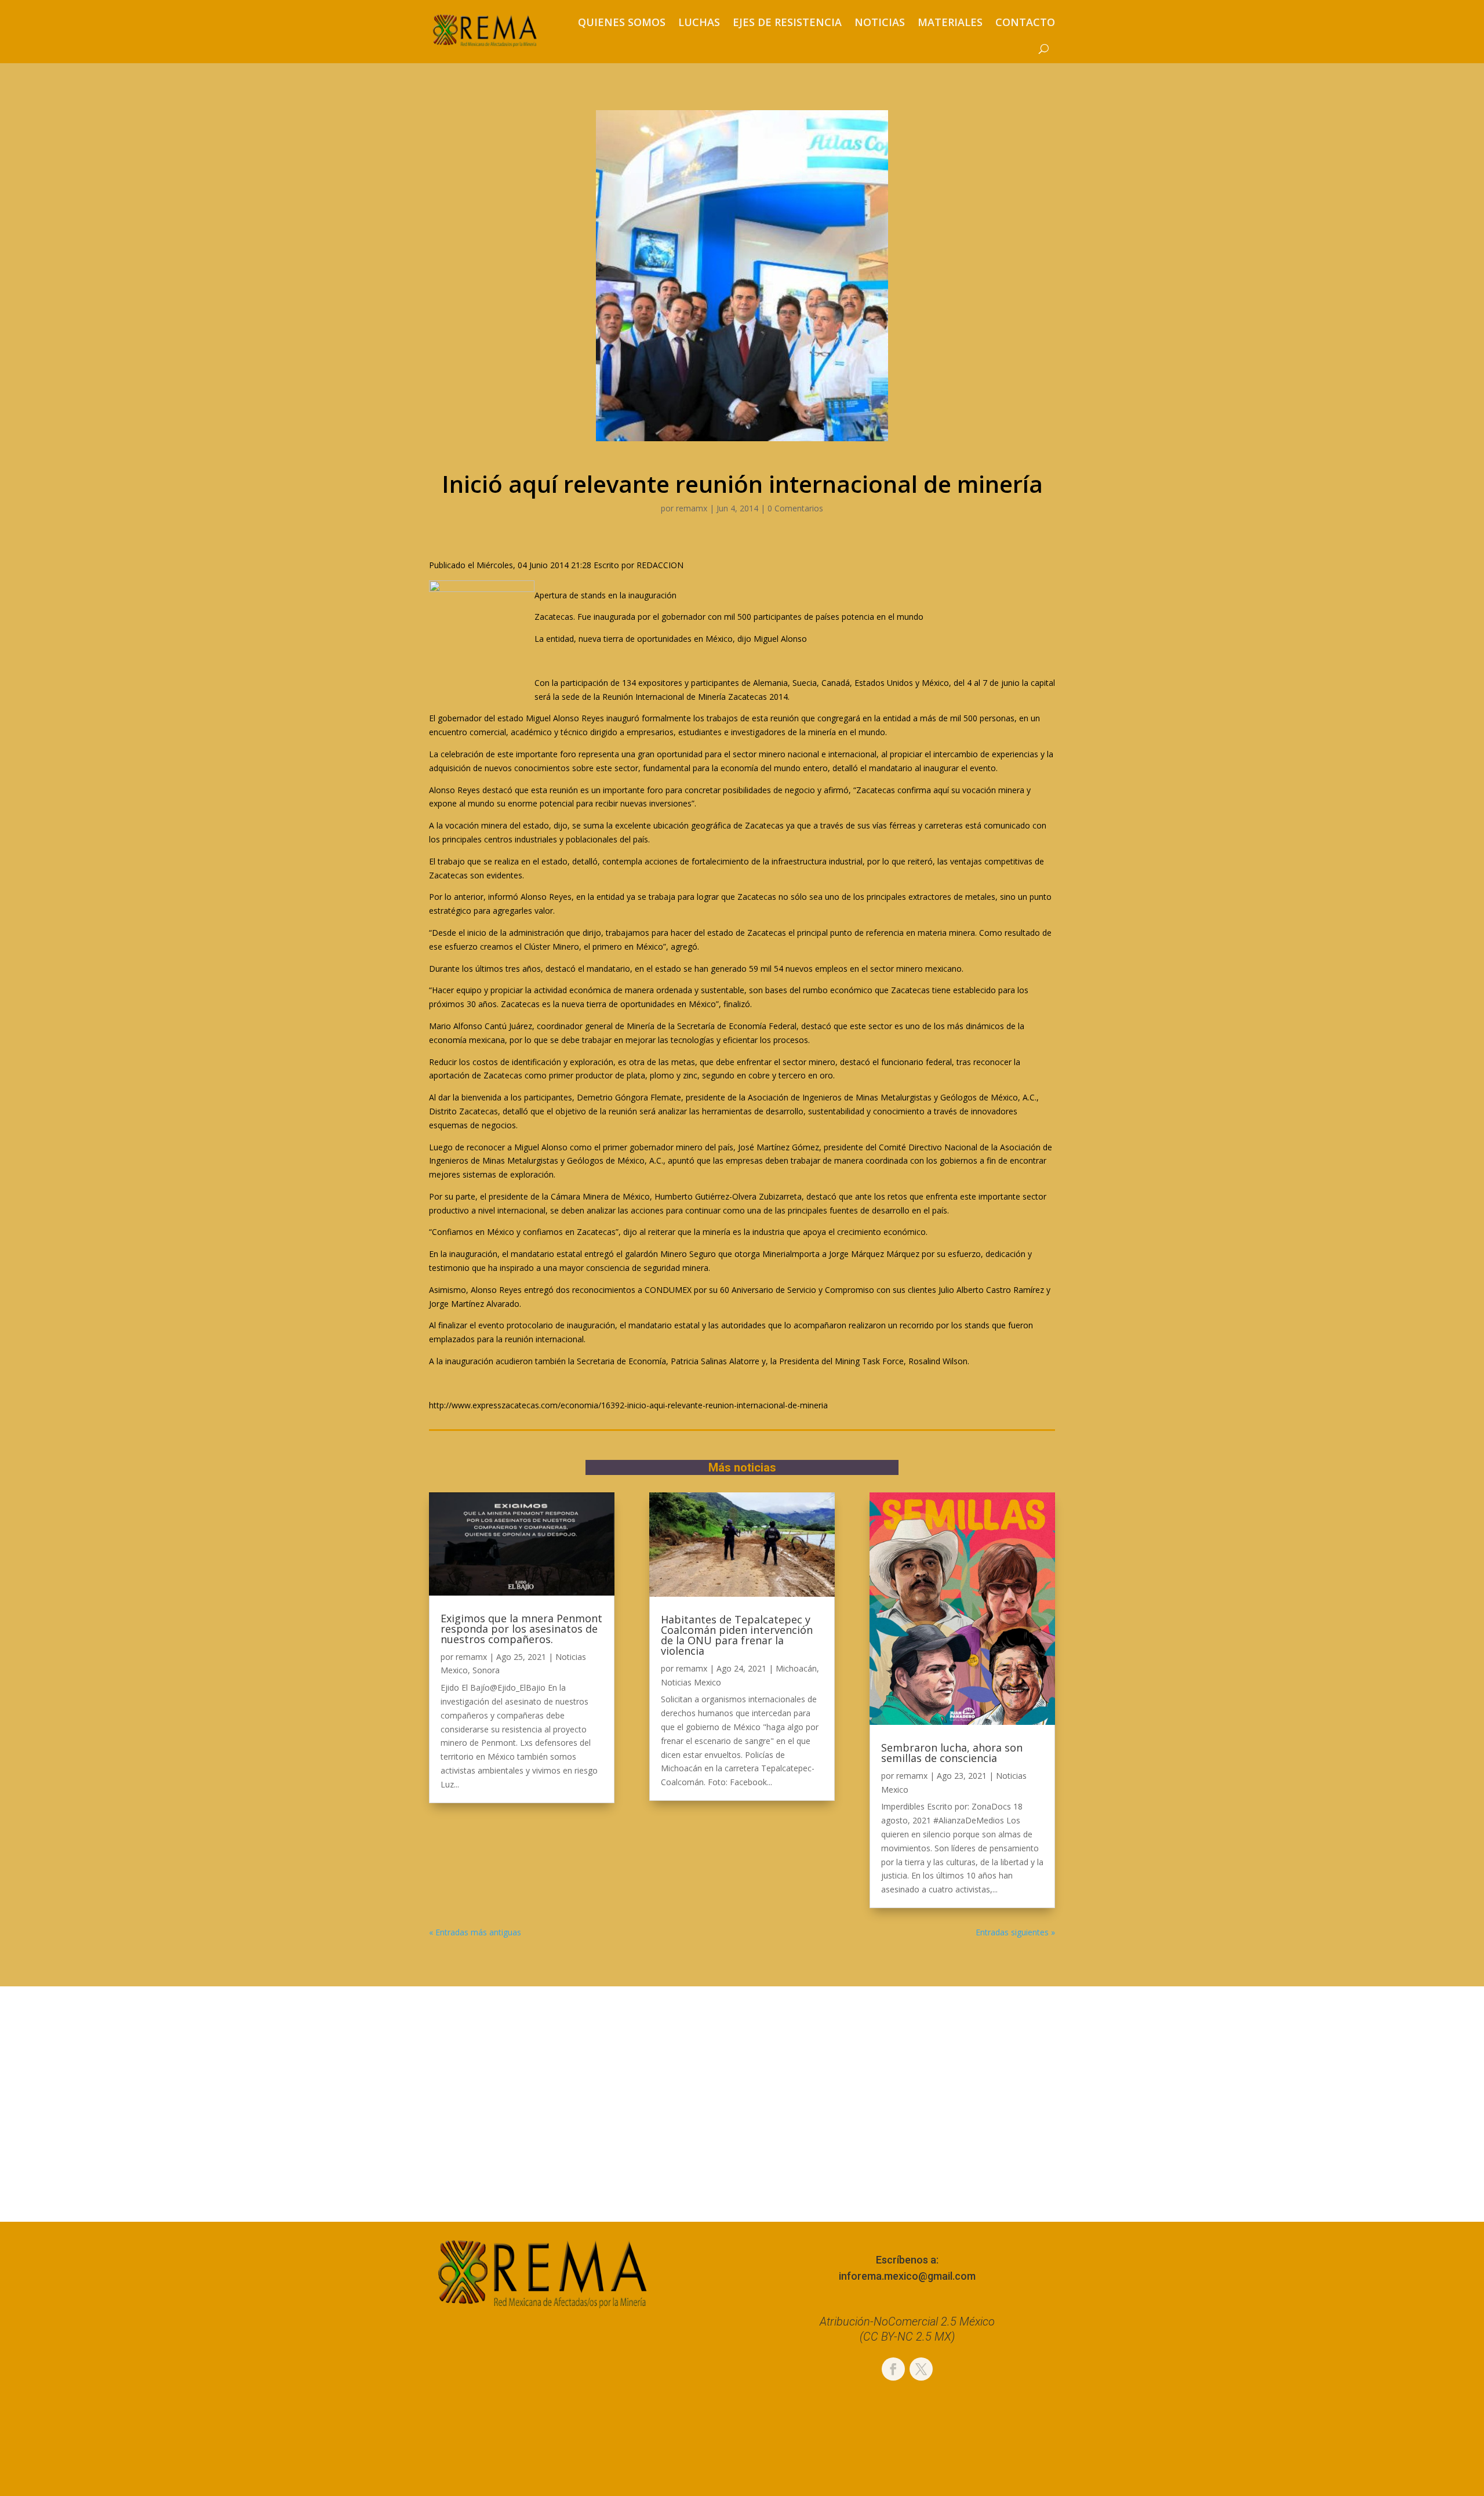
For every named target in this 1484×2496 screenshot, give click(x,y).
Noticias (880, 22)
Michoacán (796, 1668)
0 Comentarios (795, 508)
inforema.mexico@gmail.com (907, 2276)
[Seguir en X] (921, 2369)
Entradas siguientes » (1015, 1932)
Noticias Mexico (691, 1682)
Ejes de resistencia (787, 22)
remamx (692, 508)
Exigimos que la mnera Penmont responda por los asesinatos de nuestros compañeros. (521, 1629)
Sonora (486, 1670)
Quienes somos (622, 22)
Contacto (1025, 22)
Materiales (950, 22)
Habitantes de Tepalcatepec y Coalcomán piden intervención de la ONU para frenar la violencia (737, 1635)
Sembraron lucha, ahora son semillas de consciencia (952, 1753)
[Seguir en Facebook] (893, 2369)
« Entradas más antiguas (475, 1932)
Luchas (699, 22)
